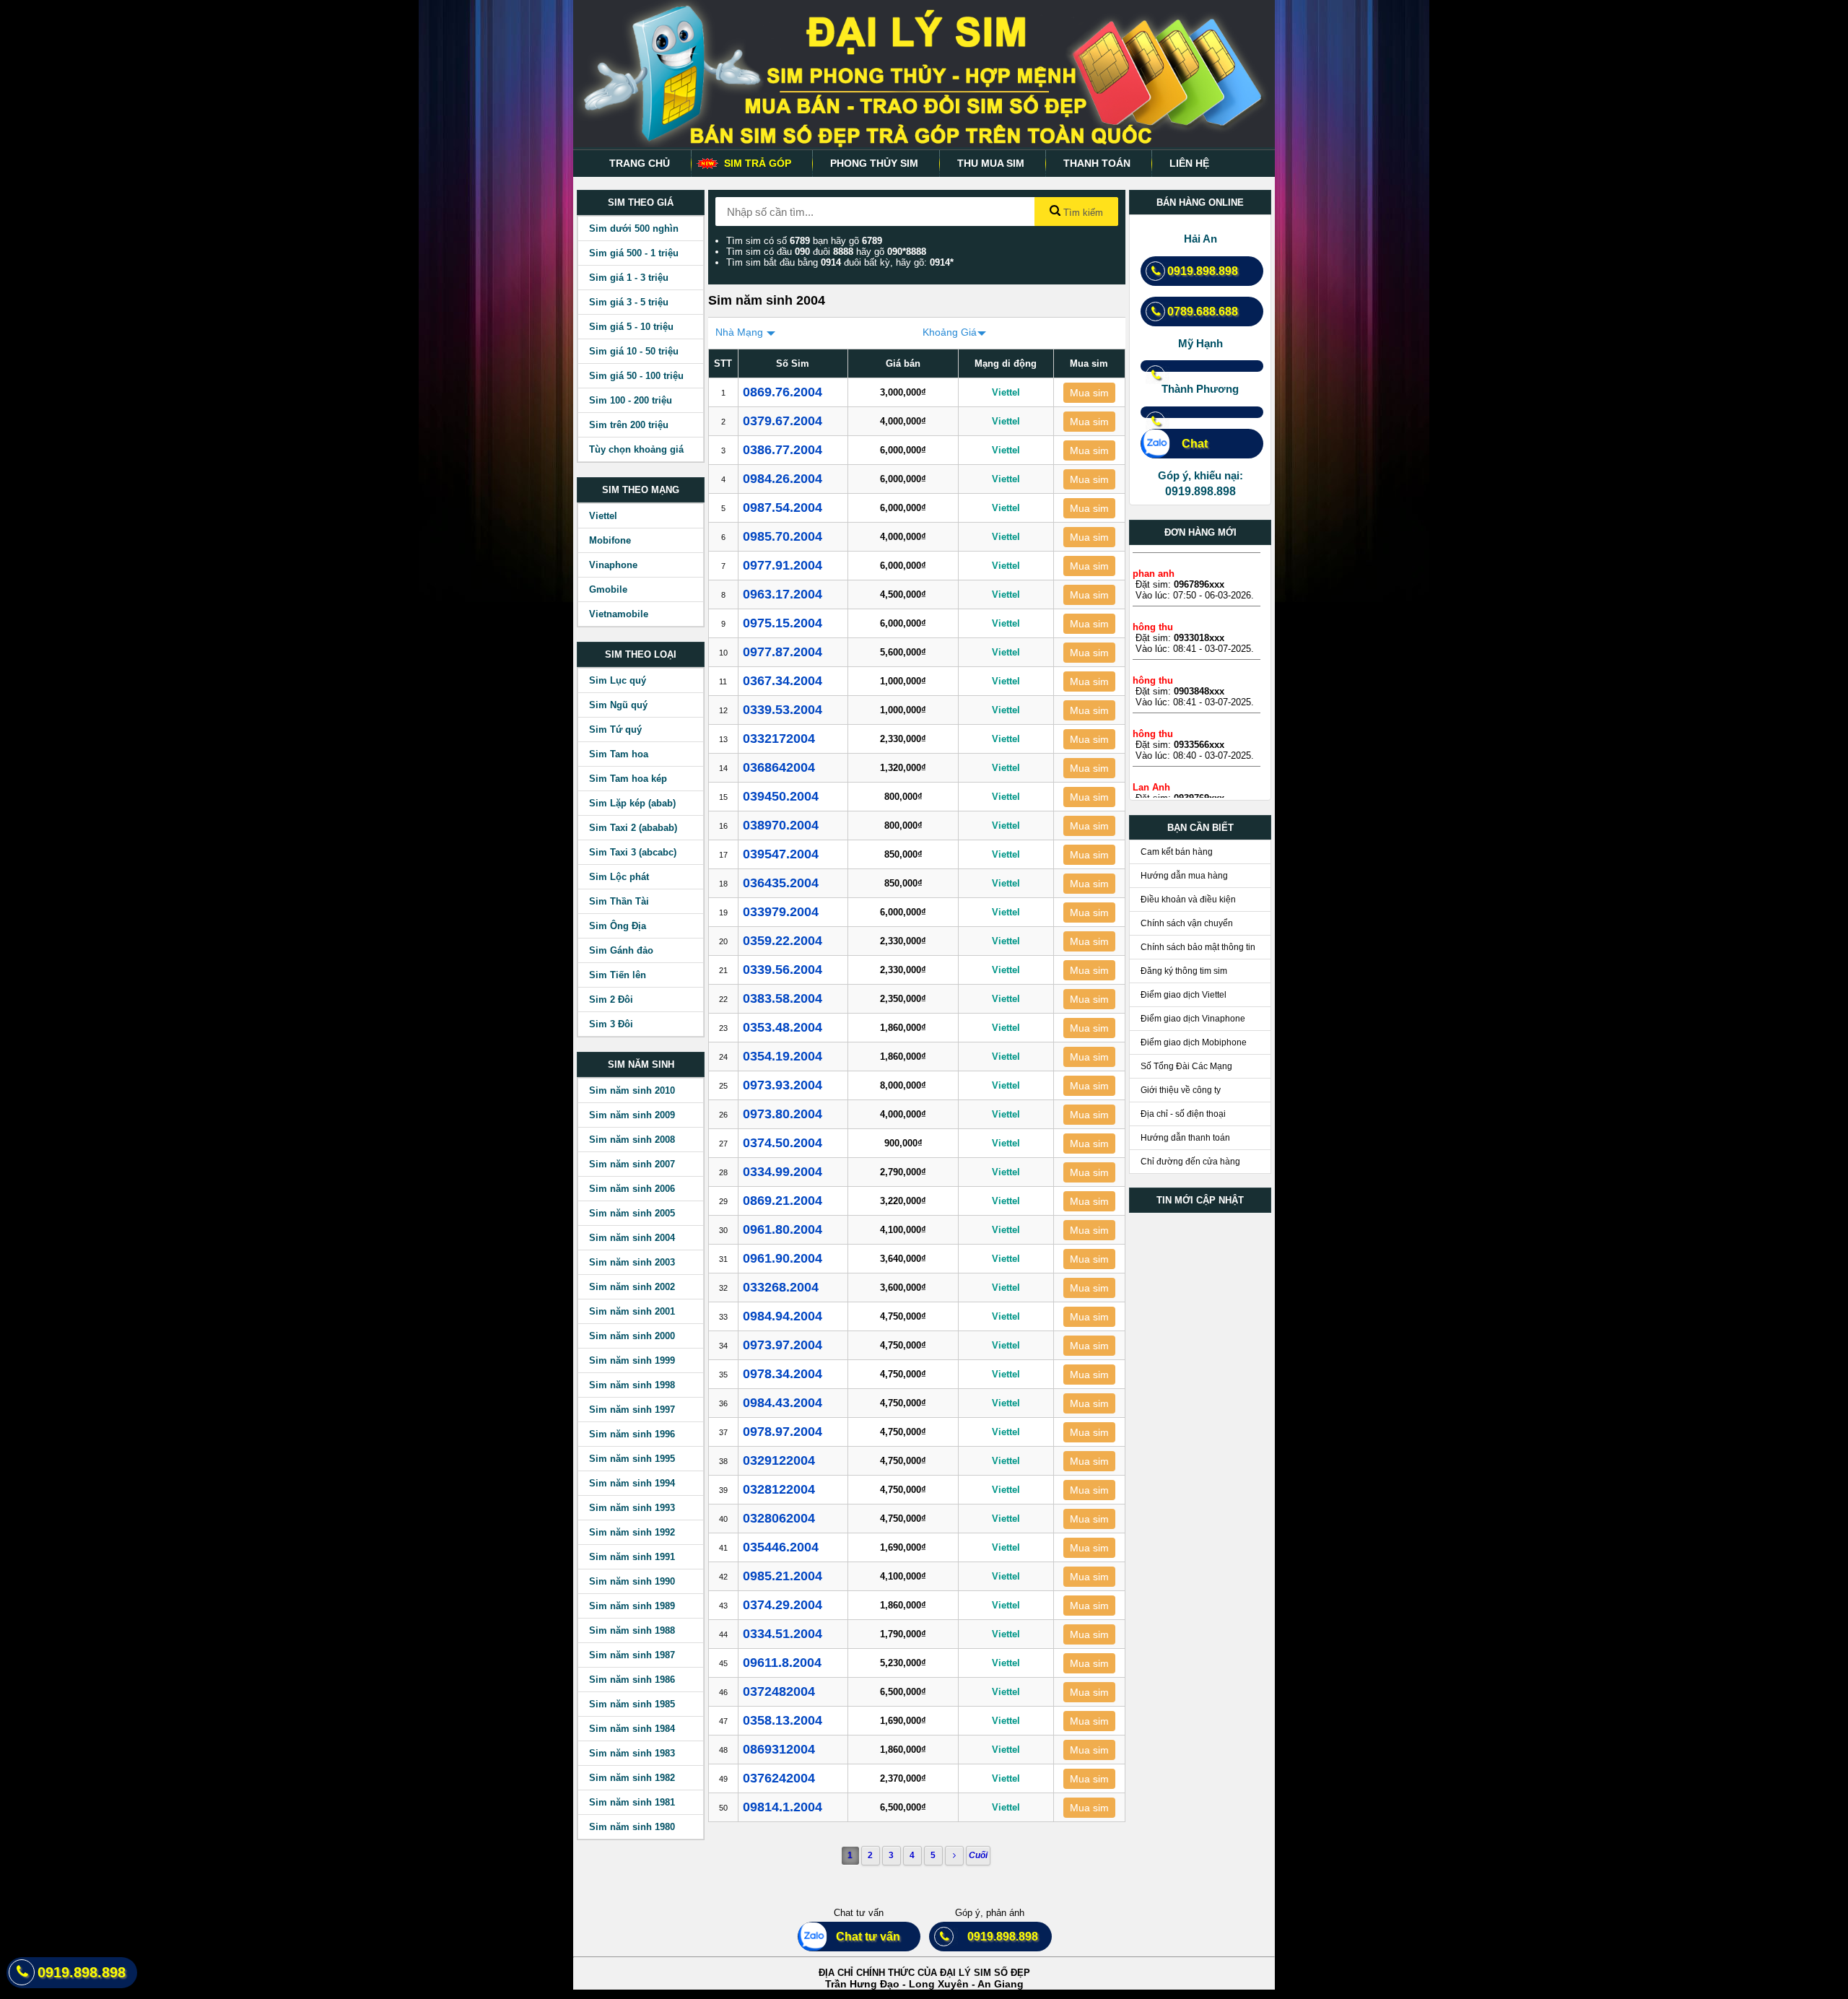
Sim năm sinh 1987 (632, 1655)
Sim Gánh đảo (621, 950)
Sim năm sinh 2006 (632, 1189)
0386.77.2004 (783, 450)
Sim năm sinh (641, 1064)
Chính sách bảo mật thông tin (1198, 947)
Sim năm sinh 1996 (632, 1434)
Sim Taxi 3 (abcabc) (633, 852)
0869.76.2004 (783, 392)
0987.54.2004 (783, 508)
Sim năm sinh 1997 (632, 1410)
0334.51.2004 (783, 1634)
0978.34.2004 (783, 1374)
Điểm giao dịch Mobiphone (1194, 1042)
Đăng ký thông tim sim (1184, 971)
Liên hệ (1189, 163)
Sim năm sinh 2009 (632, 1115)
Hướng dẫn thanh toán (1185, 1138)
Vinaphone (613, 565)
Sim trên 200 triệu (629, 425)
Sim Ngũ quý (618, 705)
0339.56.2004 (783, 970)
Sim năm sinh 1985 (632, 1704)
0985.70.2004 (783, 536)
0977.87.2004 (783, 652)
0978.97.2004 (783, 1432)
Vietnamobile (619, 614)
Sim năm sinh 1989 (632, 1606)
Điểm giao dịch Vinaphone (1193, 1019)
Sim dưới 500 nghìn (634, 228)
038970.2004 (781, 825)
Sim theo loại (641, 654)
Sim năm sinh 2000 (632, 1336)
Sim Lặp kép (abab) (632, 803)
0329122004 (779, 1460)
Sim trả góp (758, 163)
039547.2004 (781, 854)
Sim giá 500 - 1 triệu (634, 253)
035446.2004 (781, 1547)
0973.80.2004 (783, 1114)
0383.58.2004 (783, 998)
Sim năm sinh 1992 (632, 1532)
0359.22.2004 (783, 941)
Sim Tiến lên (618, 975)
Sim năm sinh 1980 (632, 1827)
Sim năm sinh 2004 (632, 1238)
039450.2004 (781, 796)
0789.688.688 (1203, 312)
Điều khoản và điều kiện (1188, 900)
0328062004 (779, 1518)
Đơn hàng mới (1200, 532)
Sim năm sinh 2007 (632, 1164)
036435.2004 (781, 883)
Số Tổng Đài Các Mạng (1186, 1066)
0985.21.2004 (783, 1576)
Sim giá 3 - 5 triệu (629, 302)
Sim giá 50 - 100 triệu (636, 376)
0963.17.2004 (783, 594)
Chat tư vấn (862, 1937)
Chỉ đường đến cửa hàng (1190, 1162)
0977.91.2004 (783, 565)
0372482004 (779, 1691)
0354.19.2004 (783, 1056)
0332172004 (779, 739)
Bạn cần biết (1200, 828)
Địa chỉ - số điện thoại (1183, 1114)
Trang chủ (640, 163)
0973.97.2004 (783, 1345)
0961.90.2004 (783, 1258)
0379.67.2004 (783, 421)
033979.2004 (781, 912)
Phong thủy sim (874, 163)
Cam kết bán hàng (1177, 852)
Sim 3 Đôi (611, 1024)
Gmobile (608, 589)
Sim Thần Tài (619, 901)
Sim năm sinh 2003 (632, 1262)
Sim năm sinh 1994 (632, 1483)
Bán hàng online (1200, 202)
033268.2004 (781, 1287)
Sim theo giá (641, 202)
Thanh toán (1097, 163)
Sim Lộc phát (619, 877)
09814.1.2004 (783, 1807)
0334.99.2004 (783, 1172)
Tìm (1082, 213)
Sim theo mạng (641, 490)
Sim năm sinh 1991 (632, 1557)
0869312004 (779, 1749)
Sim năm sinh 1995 (632, 1459)
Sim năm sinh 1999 (632, 1360)
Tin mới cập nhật (1200, 1200)
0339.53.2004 (783, 710)
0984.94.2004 (783, 1316)
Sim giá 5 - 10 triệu (631, 327)
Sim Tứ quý (615, 730)
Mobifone (610, 540)
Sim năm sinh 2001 (632, 1311)
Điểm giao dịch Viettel (1184, 995)
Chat (1187, 444)
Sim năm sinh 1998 (632, 1385)
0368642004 (779, 767)
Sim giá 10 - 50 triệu (634, 351)
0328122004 (779, 1489)
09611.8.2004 (782, 1663)
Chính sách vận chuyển (1187, 923)
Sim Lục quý (618, 680)
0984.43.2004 (783, 1403)
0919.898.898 (1203, 271)
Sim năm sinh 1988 (632, 1630)
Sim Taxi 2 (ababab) (633, 828)
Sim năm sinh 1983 (632, 1753)
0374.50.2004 (783, 1143)
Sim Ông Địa (618, 926)
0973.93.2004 (783, 1085)
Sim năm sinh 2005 (632, 1213)
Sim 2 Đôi (611, 999)
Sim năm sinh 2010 (632, 1090)
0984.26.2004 (783, 479)
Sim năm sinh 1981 (632, 1802)
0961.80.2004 (783, 1229)
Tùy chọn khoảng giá (636, 449)
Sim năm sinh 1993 (632, 1508)
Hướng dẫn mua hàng (1184, 876)
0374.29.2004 (783, 1605)
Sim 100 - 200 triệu (631, 400)
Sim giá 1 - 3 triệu (629, 278)
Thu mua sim (991, 163)
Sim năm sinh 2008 (632, 1140)
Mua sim (1089, 393)
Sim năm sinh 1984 (632, 1729)
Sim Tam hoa (619, 754)
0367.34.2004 (783, 681)
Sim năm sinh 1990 (632, 1581)
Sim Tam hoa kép (628, 779)
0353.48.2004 (783, 1027)
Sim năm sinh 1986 (632, 1680)
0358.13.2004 (783, 1720)
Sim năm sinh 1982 (632, 1778)
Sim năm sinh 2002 (632, 1287)
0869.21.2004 (783, 1201)
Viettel (603, 516)
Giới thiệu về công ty (1181, 1090)
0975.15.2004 (783, 623)
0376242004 (779, 1778)
